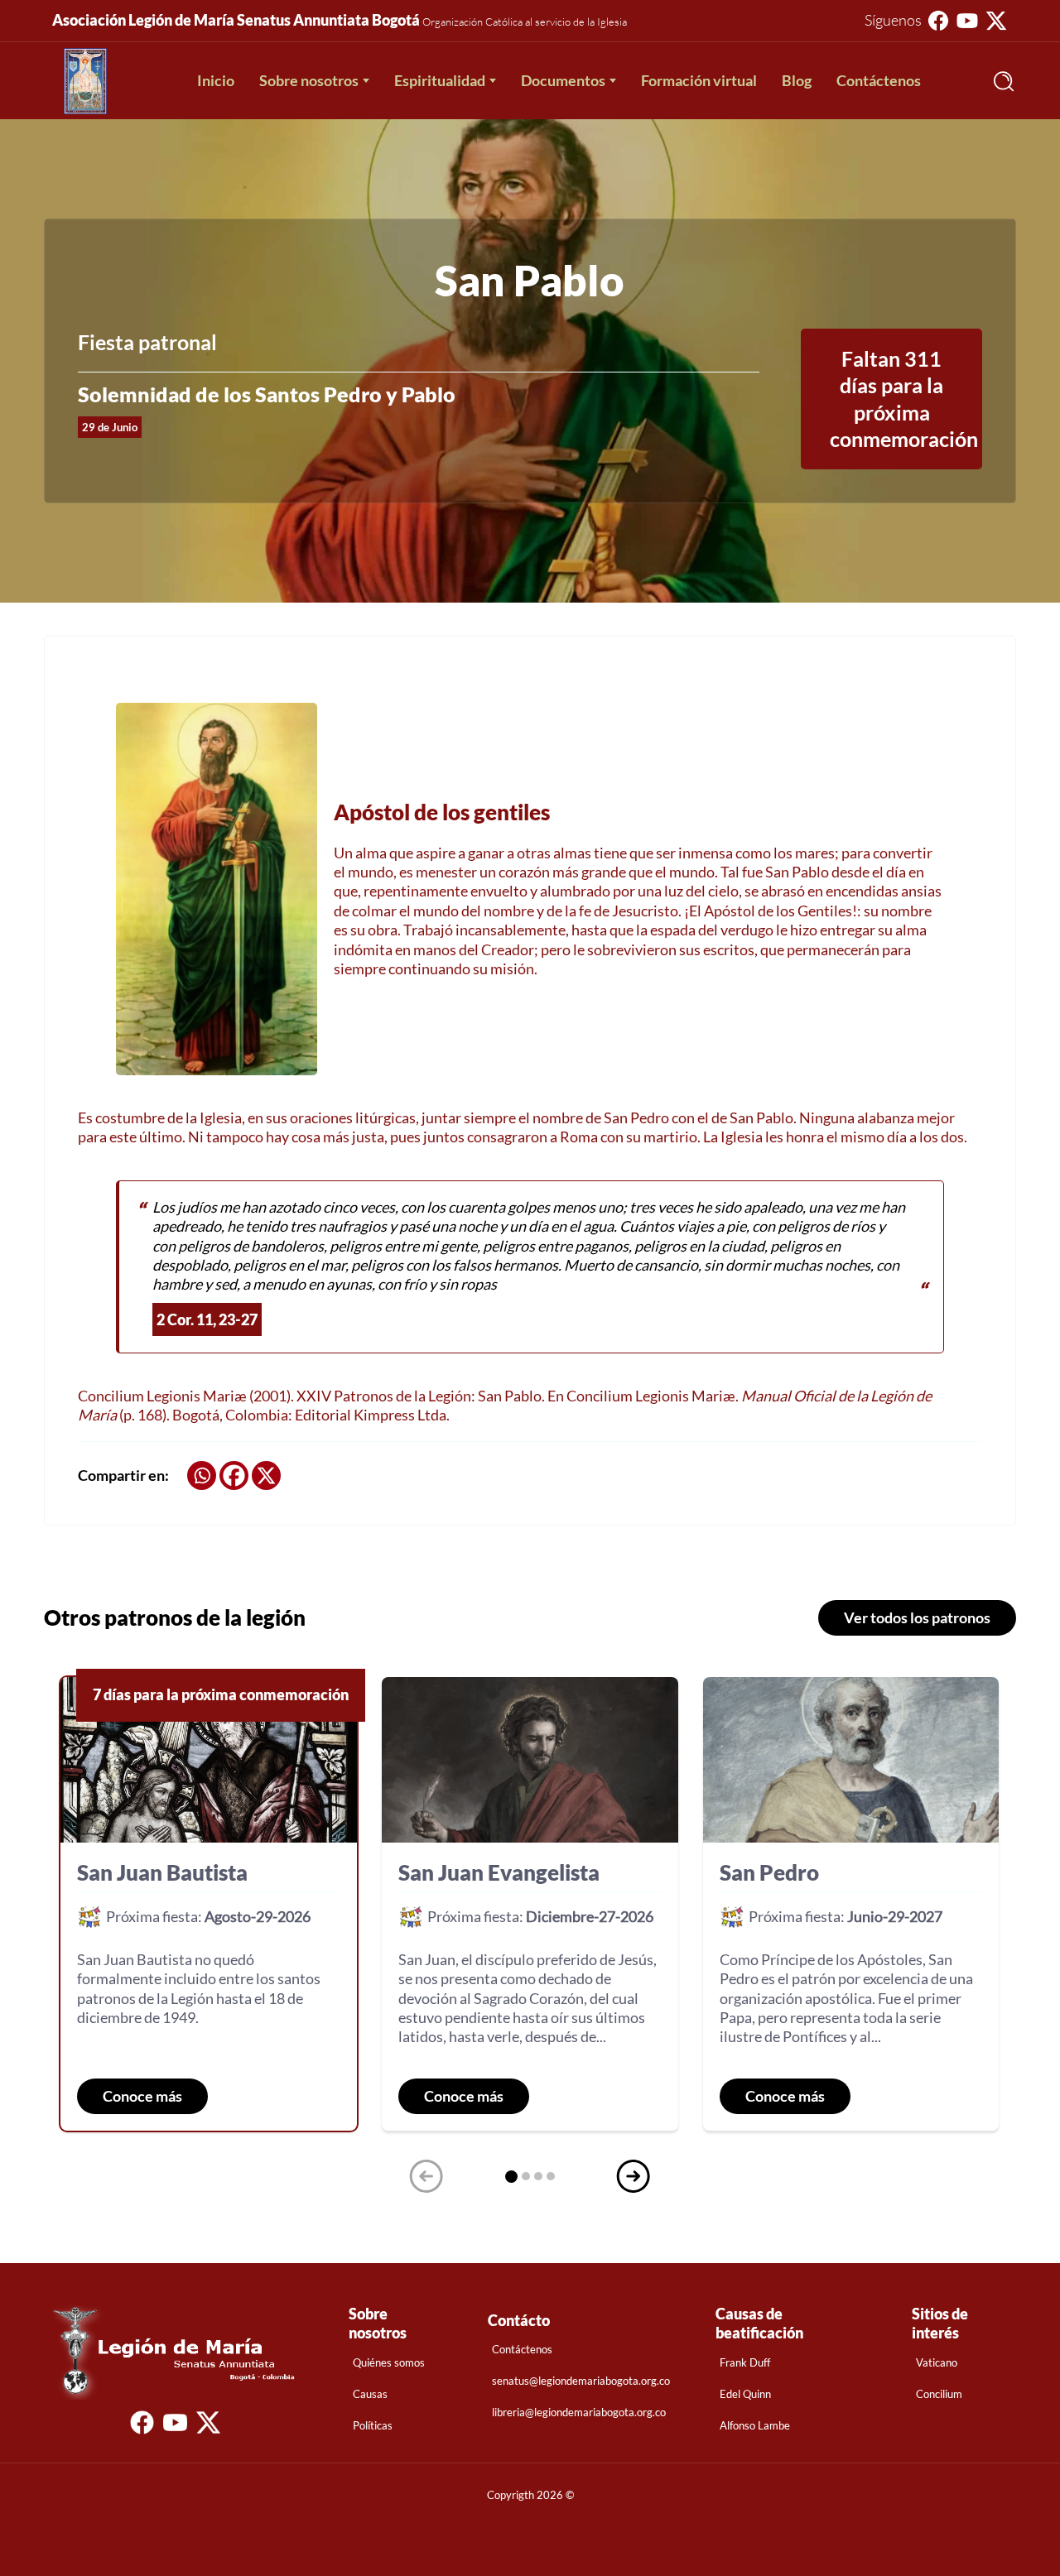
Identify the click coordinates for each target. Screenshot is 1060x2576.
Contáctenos (879, 80)
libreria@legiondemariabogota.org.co (579, 2412)
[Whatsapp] (202, 1475)
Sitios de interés (940, 2323)
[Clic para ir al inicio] (85, 81)
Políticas (373, 2425)
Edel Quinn (745, 2394)
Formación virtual (699, 80)
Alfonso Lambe (755, 2425)
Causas (370, 2394)
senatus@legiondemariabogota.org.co (581, 2381)
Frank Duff (745, 2362)
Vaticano (937, 2362)
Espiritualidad (440, 80)
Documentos (563, 80)
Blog (797, 80)
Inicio (216, 80)
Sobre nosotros (309, 80)
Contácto (519, 2320)
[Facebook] (234, 1475)
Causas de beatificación (759, 2323)
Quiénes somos (389, 2362)
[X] (266, 1475)
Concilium (939, 2394)
